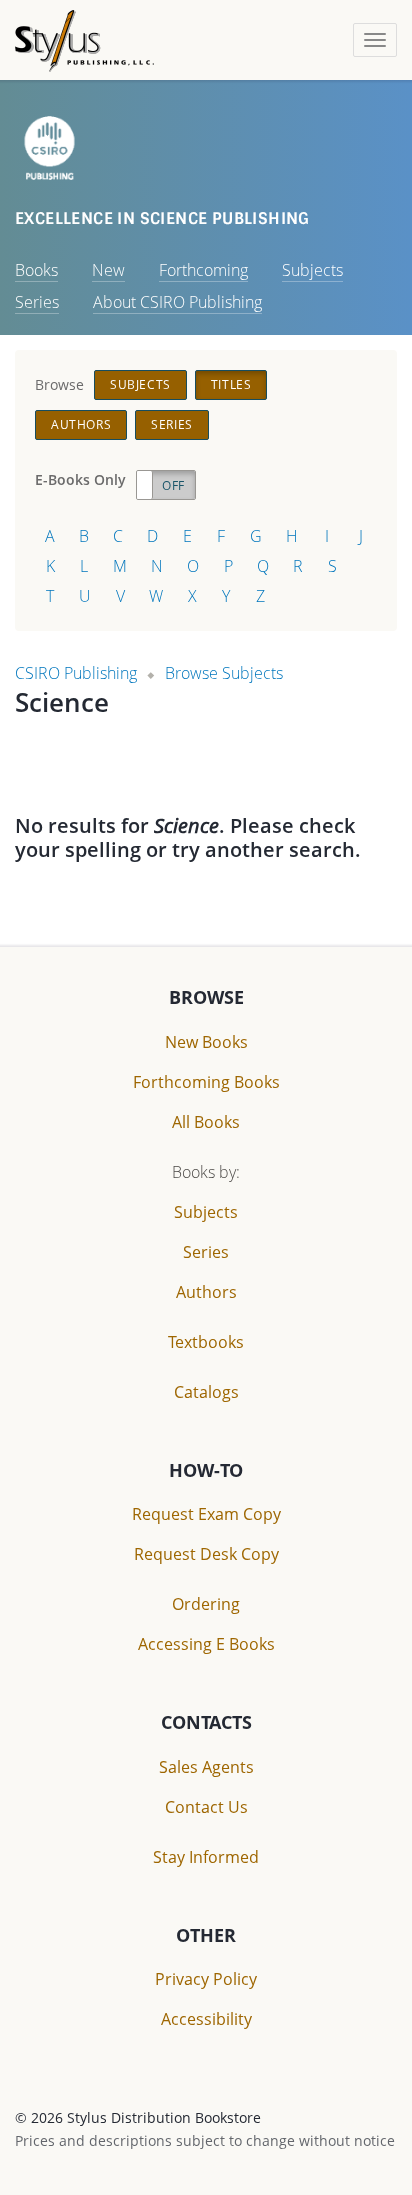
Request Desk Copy (206, 1554)
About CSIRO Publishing (177, 302)
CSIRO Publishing (76, 673)
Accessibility (206, 2019)
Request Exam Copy (206, 1514)
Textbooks (206, 1342)
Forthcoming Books (206, 1082)
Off (173, 485)
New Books (206, 1042)
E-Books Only (80, 479)
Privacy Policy (206, 1979)
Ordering (206, 1604)
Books (36, 270)
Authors (81, 424)
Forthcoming (203, 270)
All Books (206, 1122)
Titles (231, 384)
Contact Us (206, 1807)
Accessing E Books (206, 1644)
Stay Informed (206, 1857)
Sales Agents (206, 1767)
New (108, 270)
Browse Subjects (224, 673)
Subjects (312, 270)
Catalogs (206, 1392)
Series (37, 302)
